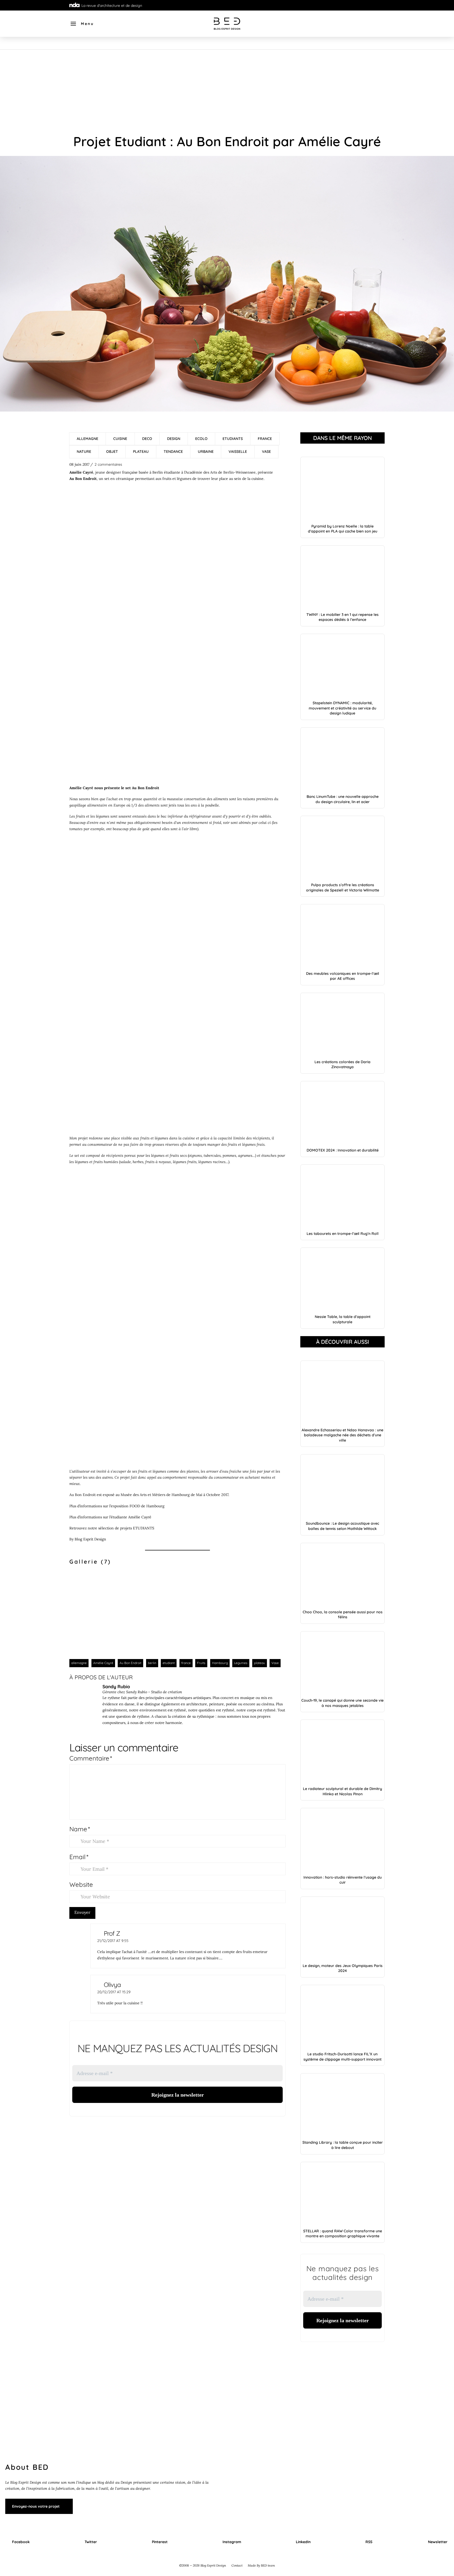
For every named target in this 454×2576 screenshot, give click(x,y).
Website (81, 1884)
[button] (82, 24)
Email (79, 1857)
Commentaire (91, 1758)
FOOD (135, 1506)
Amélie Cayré (140, 1517)
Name (80, 1829)
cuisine (257, 479)
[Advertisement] (227, 89)
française (130, 472)
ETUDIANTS (144, 1528)
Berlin (158, 472)
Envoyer (82, 1912)
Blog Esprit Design (90, 1539)
